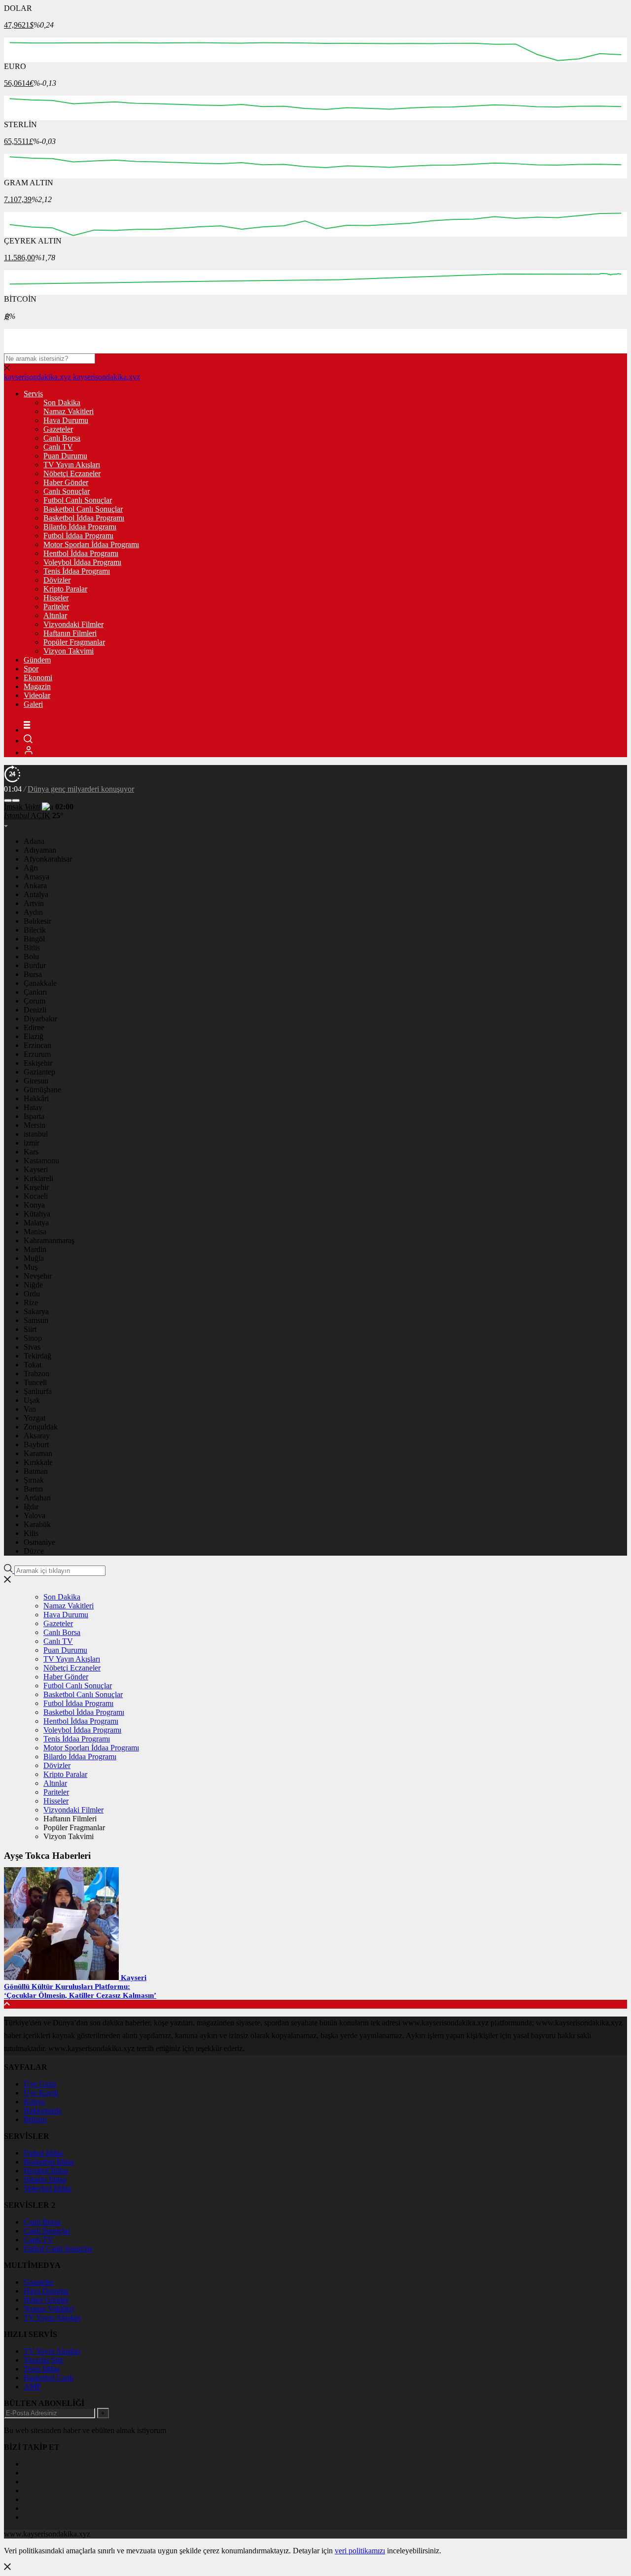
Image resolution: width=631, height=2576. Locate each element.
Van (30, 1409)
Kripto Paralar (65, 589)
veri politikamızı (360, 2551)
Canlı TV (58, 447)
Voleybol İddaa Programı (82, 562)
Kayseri (36, 1169)
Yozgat (35, 1418)
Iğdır (31, 1507)
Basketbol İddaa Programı (84, 518)
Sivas (32, 1347)
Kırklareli (38, 1178)
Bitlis (32, 948)
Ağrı (31, 868)
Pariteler (56, 607)
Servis (33, 394)
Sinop (33, 1338)
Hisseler (56, 598)
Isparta (34, 1116)
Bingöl (34, 939)
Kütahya (37, 1214)
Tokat (33, 1365)
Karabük (37, 1524)
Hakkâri (36, 1098)
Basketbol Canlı (49, 2378)
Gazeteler (58, 429)
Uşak (32, 1400)
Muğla (34, 1258)
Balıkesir (37, 921)
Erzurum (37, 1054)
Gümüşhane (42, 1090)
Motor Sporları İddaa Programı (91, 544)
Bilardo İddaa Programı (80, 527)
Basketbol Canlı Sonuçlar (83, 509)
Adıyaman (40, 850)
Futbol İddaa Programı (78, 536)
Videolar (37, 695)
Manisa (35, 1232)
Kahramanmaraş (49, 1240)
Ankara (35, 886)
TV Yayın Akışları (72, 465)
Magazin (37, 686)
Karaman (38, 1453)
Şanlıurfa (38, 1391)
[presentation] (8, 801)
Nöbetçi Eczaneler (72, 473)
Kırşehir (36, 1187)
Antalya (36, 894)
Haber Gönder (66, 482)
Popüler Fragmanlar (74, 642)
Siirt (30, 1329)
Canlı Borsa (62, 438)
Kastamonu (41, 1161)
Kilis (31, 1533)
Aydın (33, 912)
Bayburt (36, 1445)
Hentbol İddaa (46, 2171)
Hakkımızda (43, 2110)
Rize (31, 1303)
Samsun (36, 1320)
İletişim (35, 2119)
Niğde (33, 1285)
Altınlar (55, 615)
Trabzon (36, 1374)
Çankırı (35, 992)
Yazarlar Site (43, 2360)
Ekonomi (38, 678)
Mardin (35, 1249)
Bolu (31, 957)
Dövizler (57, 580)
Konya (34, 1205)
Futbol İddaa (43, 2153)
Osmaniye (39, 1542)
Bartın (33, 1489)
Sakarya (36, 1311)
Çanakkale (40, 983)
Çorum (35, 1001)
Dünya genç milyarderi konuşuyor (81, 789)
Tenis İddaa (42, 2369)
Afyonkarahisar (48, 859)
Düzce (34, 1551)
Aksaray (37, 1436)
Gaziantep (39, 1072)
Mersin (35, 1125)
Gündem (37, 660)
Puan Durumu (65, 456)
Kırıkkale (38, 1462)
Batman (36, 1471)
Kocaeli (36, 1196)
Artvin (34, 903)
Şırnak (34, 1480)
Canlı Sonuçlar (67, 491)
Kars (31, 1152)
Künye (34, 2102)
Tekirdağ (37, 1356)
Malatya (36, 1223)
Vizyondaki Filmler (73, 624)
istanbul (36, 1134)
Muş (31, 1267)
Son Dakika (62, 402)
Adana (34, 841)
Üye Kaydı (41, 2093)
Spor (31, 669)
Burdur (35, 965)
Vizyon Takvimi (69, 651)
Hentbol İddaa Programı (81, 553)
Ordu (32, 1294)
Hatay (33, 1107)
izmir (32, 1143)
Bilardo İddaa (45, 2179)
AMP (32, 2386)
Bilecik (35, 930)
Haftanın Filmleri (70, 633)
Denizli (35, 1010)
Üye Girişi (40, 2084)
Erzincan (37, 1045)
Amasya (36, 877)
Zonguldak (41, 1427)
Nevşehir (38, 1276)
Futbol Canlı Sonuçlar (78, 500)
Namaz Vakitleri (69, 411)
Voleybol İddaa (47, 2188)
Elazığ (34, 1036)
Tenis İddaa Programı (77, 571)
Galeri (33, 704)
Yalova (35, 1515)
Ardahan (37, 1498)
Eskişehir (38, 1063)
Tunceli (35, 1382)
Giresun (36, 1081)
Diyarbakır (40, 1019)
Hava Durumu (66, 420)
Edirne (34, 1027)
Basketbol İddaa (49, 2162)
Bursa (33, 974)
